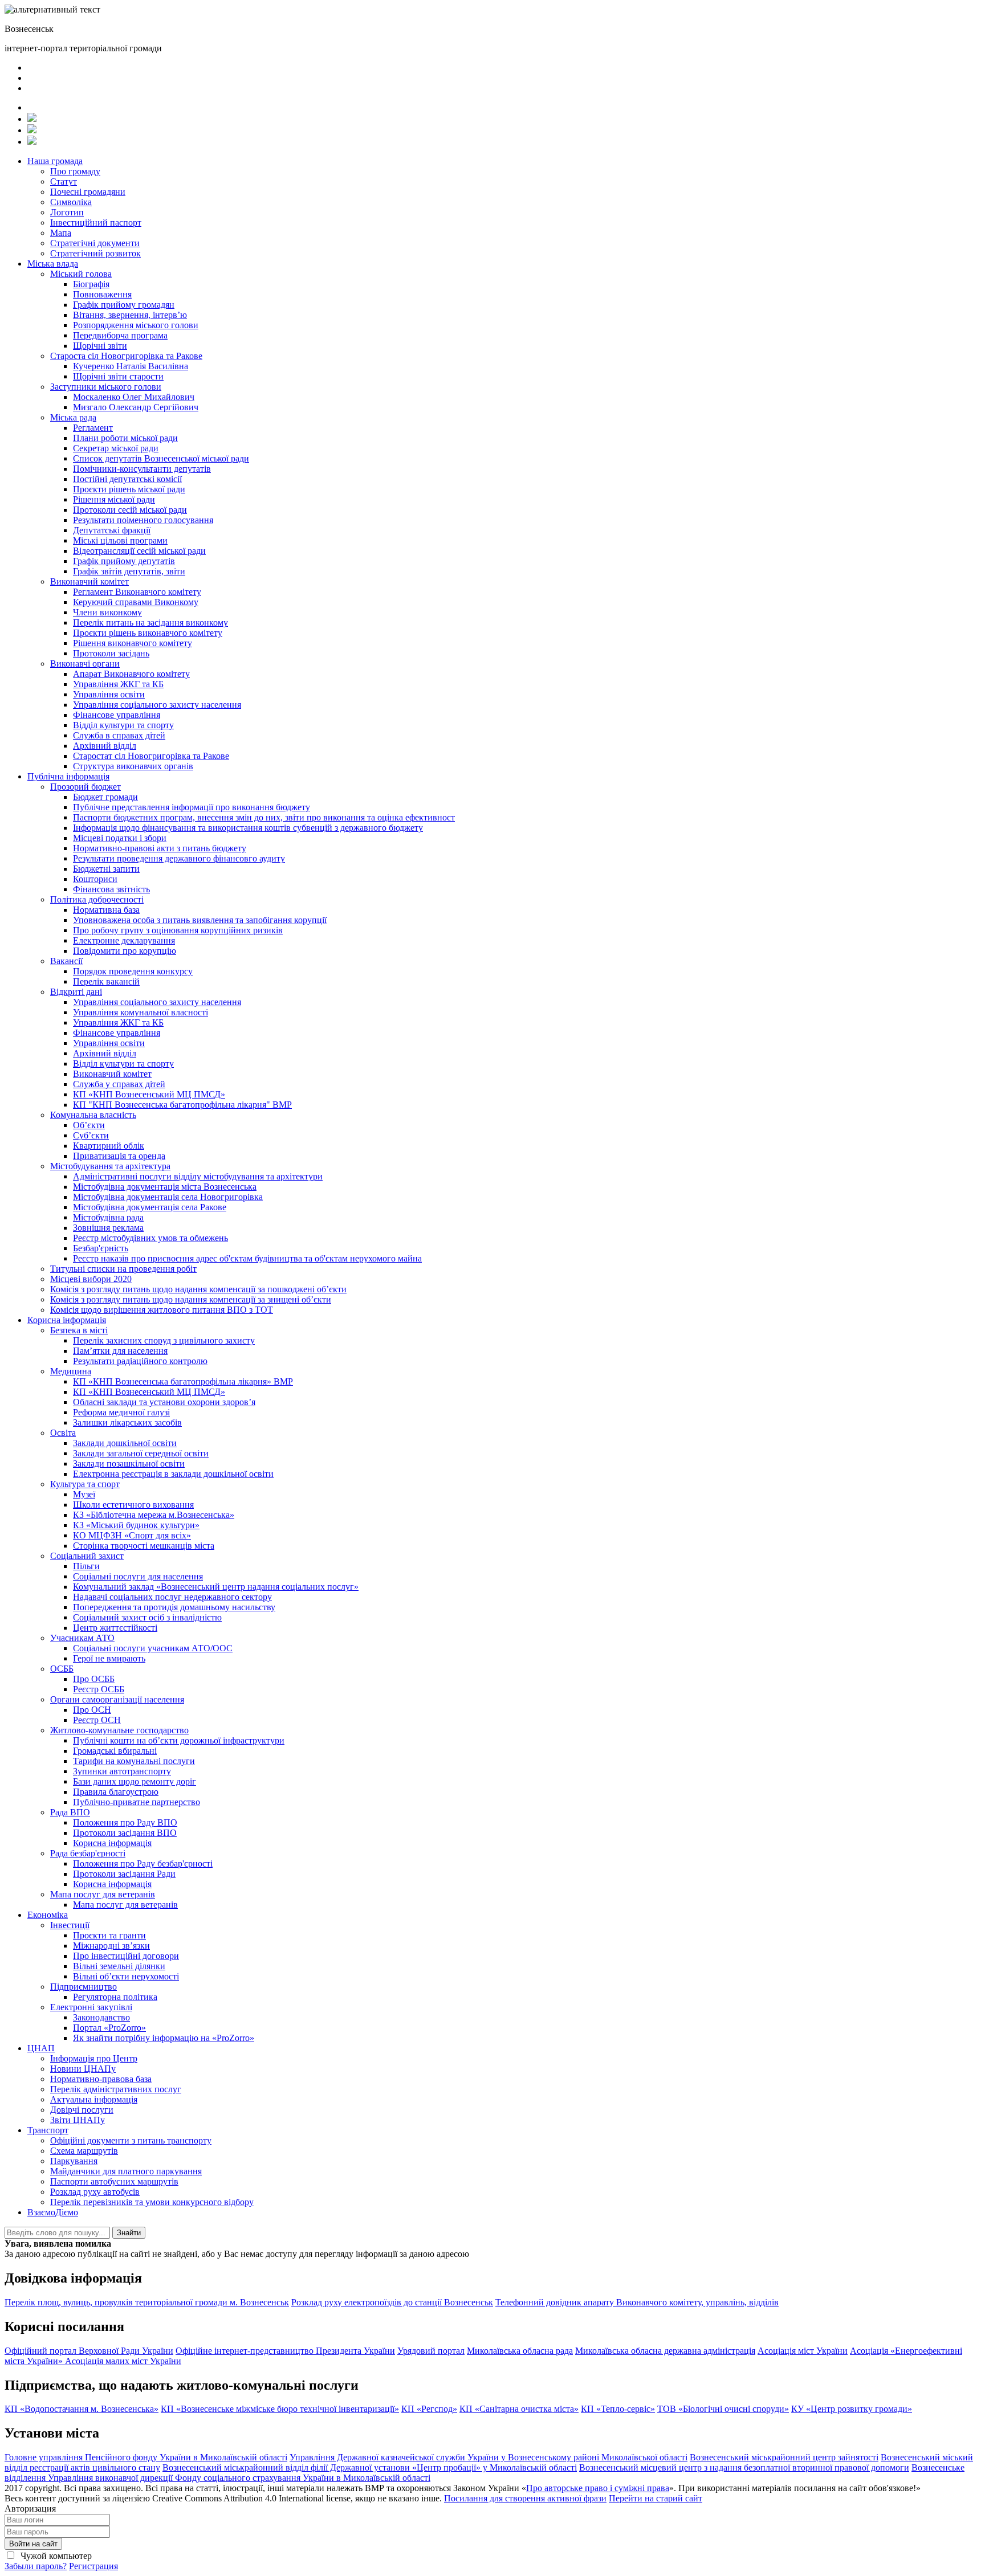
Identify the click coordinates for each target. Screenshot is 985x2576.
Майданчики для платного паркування (126, 2171)
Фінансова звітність (111, 889)
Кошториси (95, 879)
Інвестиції (70, 1925)
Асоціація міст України (803, 2351)
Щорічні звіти (100, 346)
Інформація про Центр (94, 2058)
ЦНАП (41, 2048)
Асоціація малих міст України (123, 2361)
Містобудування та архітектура (110, 1166)
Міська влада (53, 264)
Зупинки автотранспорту (122, 1771)
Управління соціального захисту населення (157, 705)
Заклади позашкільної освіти (129, 1463)
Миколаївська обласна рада (520, 2351)
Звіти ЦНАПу (78, 2120)
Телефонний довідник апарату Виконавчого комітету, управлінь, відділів (637, 2302)
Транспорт (48, 2130)
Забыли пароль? (36, 2566)
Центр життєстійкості (115, 1628)
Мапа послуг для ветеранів (103, 1894)
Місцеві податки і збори (120, 838)
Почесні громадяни (88, 192)
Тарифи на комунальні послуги (134, 1761)
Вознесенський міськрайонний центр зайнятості (784, 2457)
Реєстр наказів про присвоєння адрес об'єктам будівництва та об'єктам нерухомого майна (247, 1258)
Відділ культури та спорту (123, 725)
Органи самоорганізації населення (117, 1699)
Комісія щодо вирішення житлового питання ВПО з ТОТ (162, 1310)
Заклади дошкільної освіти (125, 1443)
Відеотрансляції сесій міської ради (139, 551)
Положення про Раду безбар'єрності (143, 1863)
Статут (64, 181)
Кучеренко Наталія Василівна (131, 366)
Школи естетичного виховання (133, 1505)
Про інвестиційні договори (126, 1956)
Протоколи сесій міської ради (130, 510)
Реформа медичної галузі (121, 1412)
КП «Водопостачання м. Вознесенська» (82, 2409)
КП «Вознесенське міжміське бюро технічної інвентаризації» (280, 2409)
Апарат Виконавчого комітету (131, 674)
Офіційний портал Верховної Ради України (89, 2351)
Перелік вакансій (106, 981)
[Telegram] (32, 130)
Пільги (86, 1566)
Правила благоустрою (116, 1792)
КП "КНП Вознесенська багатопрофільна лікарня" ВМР (182, 1105)
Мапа (61, 233)
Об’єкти (89, 1125)
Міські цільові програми (120, 540)
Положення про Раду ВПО (125, 1822)
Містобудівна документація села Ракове (150, 1207)
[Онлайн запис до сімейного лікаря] (32, 119)
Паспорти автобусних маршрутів (114, 2181)
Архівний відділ (105, 746)
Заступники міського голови (106, 387)
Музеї (84, 1494)
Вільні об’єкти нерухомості (126, 1976)
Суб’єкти (91, 1135)
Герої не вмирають (109, 1658)
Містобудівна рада (108, 1217)
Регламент (93, 428)
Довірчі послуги (82, 2110)
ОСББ (62, 1669)
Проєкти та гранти (109, 1935)
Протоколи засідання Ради (124, 1874)
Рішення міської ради (114, 499)
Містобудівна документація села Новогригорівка (168, 1197)
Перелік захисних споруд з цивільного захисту (164, 1340)
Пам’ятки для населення (120, 1351)
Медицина (71, 1371)
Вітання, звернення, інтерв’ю (130, 315)
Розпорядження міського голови (136, 325)
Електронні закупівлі (91, 2007)
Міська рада (73, 417)
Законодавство (101, 2017)
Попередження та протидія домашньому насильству (174, 1607)
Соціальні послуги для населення (138, 1576)
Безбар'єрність (101, 1248)
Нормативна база (106, 910)
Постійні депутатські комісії (127, 479)
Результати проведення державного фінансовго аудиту (179, 858)
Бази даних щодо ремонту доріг (135, 1781)
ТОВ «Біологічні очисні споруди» (723, 2409)
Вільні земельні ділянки (119, 1966)
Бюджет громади (105, 797)
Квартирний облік (109, 1146)
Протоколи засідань (111, 653)
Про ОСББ (94, 1679)
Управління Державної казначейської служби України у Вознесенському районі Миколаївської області (489, 2457)
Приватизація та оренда (119, 1156)
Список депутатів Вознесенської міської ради (161, 458)
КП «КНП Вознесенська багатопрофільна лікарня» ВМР (183, 1381)
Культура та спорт (85, 1484)
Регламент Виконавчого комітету (137, 592)
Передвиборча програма (120, 335)
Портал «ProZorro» (109, 2028)
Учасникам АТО (82, 1638)
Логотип (67, 212)
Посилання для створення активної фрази (525, 2498)
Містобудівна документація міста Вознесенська (165, 1187)
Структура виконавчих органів (133, 766)
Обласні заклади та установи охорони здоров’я (164, 1402)
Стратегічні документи (95, 243)
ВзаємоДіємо (53, 2212)
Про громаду (75, 171)
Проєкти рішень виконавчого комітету (148, 633)
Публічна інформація (68, 776)
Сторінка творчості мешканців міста (144, 1546)
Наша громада (55, 161)
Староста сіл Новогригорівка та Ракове (126, 356)
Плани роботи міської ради (125, 438)
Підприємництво (84, 1987)
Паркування (74, 2161)
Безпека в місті (79, 1330)
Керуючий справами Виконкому (136, 602)
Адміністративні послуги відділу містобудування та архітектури (198, 1176)
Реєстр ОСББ (99, 1689)
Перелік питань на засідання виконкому (150, 622)
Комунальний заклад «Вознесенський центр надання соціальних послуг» (216, 1587)
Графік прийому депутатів (124, 561)
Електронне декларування (124, 940)
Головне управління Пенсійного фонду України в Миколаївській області (146, 2457)
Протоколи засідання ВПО (125, 1833)
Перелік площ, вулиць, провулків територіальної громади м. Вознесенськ (147, 2302)
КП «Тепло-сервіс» (618, 2409)
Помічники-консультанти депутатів (142, 469)
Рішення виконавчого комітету (133, 643)
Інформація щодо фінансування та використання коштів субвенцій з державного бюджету (248, 828)
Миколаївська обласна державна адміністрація (665, 2351)
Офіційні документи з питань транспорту (131, 2140)
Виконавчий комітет (89, 581)
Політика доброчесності (97, 899)
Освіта (63, 1433)
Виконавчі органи (85, 664)
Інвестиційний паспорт (96, 223)
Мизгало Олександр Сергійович (136, 407)
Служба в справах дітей (119, 735)
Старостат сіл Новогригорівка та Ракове (151, 756)
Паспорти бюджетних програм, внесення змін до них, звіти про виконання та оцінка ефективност (264, 817)
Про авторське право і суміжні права (598, 2488)
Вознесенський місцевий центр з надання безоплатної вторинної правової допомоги (744, 2467)
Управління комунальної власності (141, 1012)
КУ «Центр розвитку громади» (852, 2409)
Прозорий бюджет (86, 787)
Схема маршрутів (84, 2151)
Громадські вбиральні (115, 1751)
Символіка (71, 202)
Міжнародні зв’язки (111, 1946)
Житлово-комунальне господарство (119, 1730)
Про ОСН (92, 1710)
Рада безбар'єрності (88, 1853)
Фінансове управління (117, 715)
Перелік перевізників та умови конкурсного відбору (152, 2202)
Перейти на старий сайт (656, 2498)
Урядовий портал (431, 2351)
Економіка (48, 1915)
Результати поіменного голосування (143, 520)
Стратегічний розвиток (95, 253)
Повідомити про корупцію (125, 951)
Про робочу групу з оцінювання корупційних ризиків (178, 930)
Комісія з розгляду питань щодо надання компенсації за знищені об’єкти (191, 1299)
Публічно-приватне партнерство (137, 1802)
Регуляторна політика (115, 1997)
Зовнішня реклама (108, 1228)
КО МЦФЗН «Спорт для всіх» (132, 1535)
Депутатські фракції (112, 530)
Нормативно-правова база (101, 2079)
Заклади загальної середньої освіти (141, 1453)
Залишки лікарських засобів (127, 1422)
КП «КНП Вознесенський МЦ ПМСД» (149, 1094)
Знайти (129, 2233)
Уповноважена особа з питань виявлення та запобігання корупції (200, 920)
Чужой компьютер (55, 2556)
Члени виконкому (107, 612)
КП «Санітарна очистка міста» (519, 2409)
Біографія (91, 284)
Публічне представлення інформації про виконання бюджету (192, 807)
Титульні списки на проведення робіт (123, 1269)
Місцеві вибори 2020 (91, 1279)
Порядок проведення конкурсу (133, 971)
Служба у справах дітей (119, 1084)
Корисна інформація (67, 1320)
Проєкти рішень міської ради (129, 489)
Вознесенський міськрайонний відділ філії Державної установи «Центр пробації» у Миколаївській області (370, 2467)
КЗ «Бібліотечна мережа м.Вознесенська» (154, 1515)
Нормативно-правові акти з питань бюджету (160, 848)
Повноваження (102, 294)
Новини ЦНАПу (83, 2069)
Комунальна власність (93, 1115)
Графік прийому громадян (124, 305)
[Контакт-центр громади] (32, 142)
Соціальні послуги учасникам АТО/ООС (153, 1648)
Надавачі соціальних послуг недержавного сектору (172, 1597)
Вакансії (66, 961)
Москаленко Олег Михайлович (134, 397)
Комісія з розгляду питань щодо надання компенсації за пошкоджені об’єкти (198, 1289)
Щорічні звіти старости (118, 376)
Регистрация (93, 2566)
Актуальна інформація (94, 2099)
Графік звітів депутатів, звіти (129, 571)
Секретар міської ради (116, 448)
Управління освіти (109, 694)
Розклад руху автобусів (95, 2192)
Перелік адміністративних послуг (116, 2089)
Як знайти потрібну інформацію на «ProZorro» (164, 2038)
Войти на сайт (33, 2544)
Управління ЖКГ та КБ (118, 684)
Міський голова (81, 274)
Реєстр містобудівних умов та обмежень (150, 1238)
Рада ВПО (70, 1812)
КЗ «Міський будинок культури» (136, 1525)
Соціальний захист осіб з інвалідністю (147, 1617)
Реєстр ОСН (97, 1720)
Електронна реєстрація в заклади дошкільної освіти (173, 1474)
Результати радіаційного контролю (140, 1361)
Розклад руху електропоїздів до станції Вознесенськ (392, 2302)
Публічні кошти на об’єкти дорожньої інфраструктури (179, 1740)
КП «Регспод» (429, 2409)
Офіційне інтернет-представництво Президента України (285, 2351)
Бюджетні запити (106, 869)
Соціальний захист (87, 1556)
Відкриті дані (76, 992)
